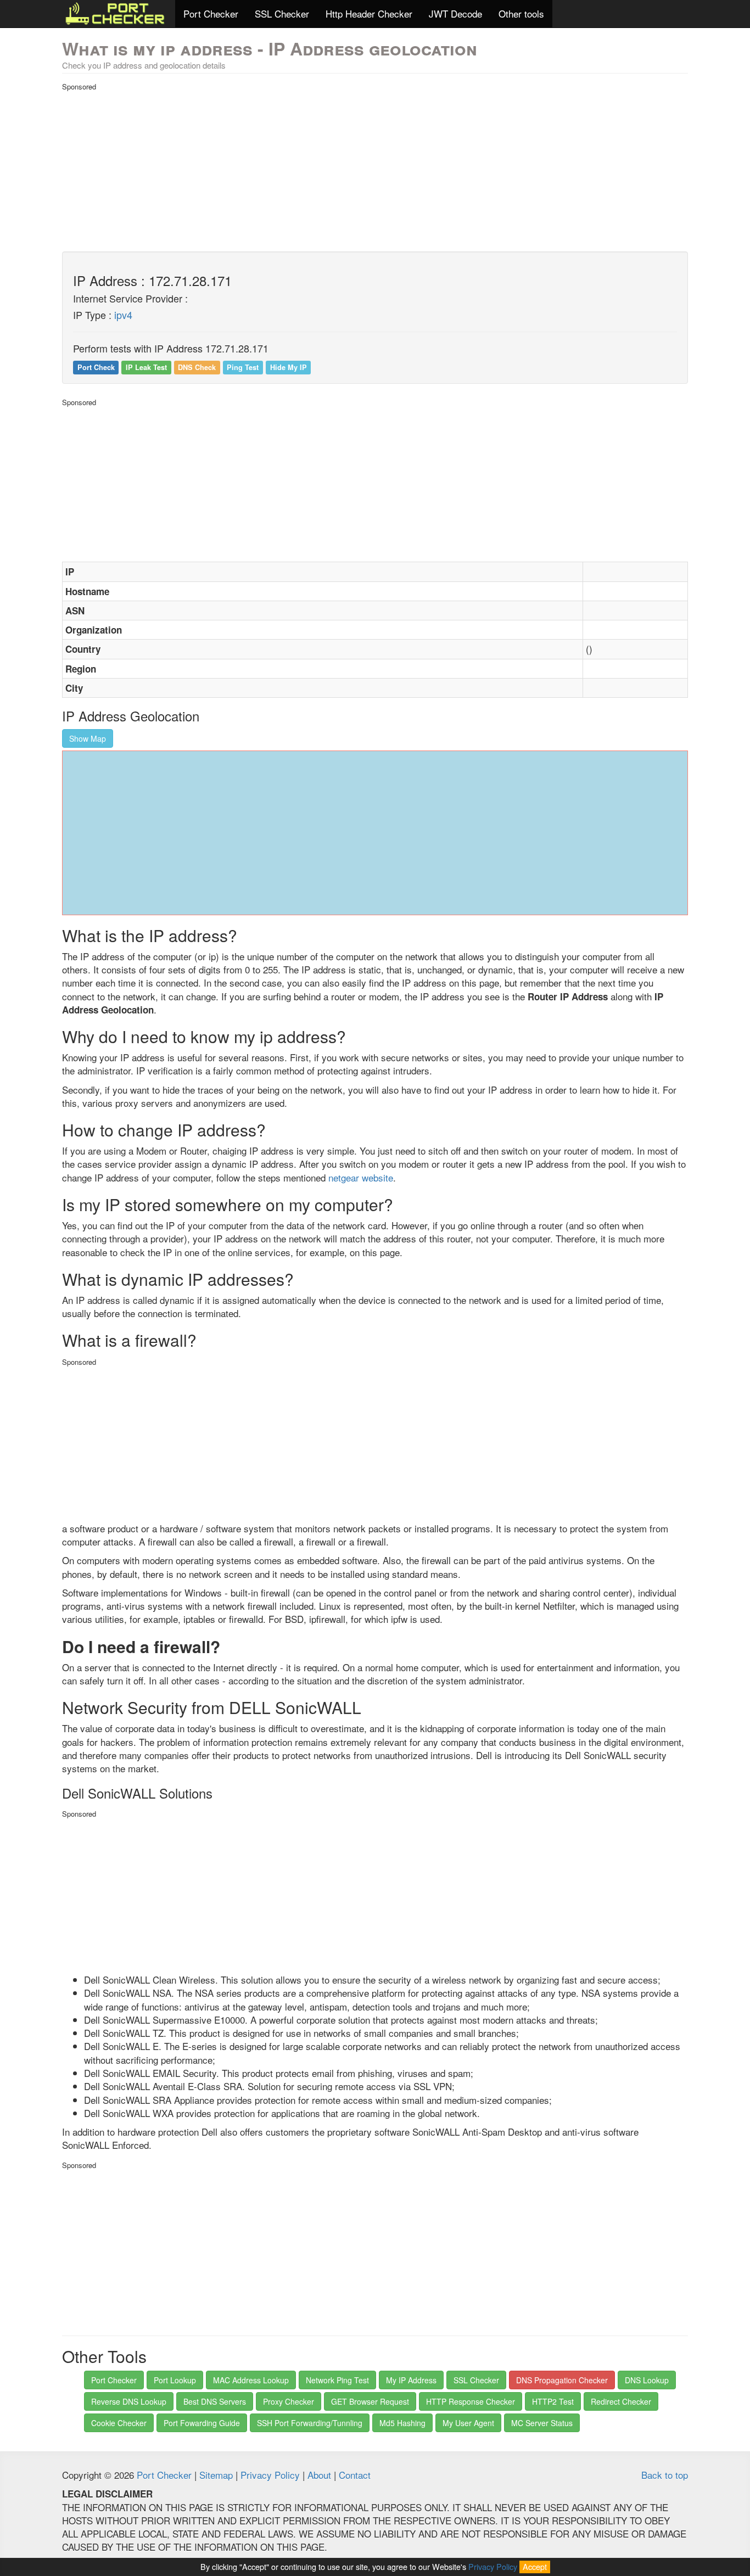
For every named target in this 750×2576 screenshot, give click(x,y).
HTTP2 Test (553, 2401)
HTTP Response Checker (471, 2401)
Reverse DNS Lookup (129, 2401)
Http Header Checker (369, 13)
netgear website (361, 1177)
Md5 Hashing (402, 2423)
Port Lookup (175, 2380)
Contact (355, 2475)
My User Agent (468, 2423)
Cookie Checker (119, 2423)
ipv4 (123, 315)
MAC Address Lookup (251, 2380)
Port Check (96, 367)
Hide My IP (289, 367)
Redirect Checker (621, 2401)
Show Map (88, 738)
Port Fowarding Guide (202, 2423)
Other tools (521, 13)
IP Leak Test (146, 367)
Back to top (665, 2475)
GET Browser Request (370, 2401)
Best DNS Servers (215, 2401)
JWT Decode (455, 13)
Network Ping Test (337, 2380)
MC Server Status (542, 2423)
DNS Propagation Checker (562, 2380)
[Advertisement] (375, 169)
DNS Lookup (647, 2380)
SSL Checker (282, 13)
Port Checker (211, 13)
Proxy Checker (289, 2401)
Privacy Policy (270, 2475)
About (319, 2475)
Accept (535, 2566)
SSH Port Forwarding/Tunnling (310, 2423)
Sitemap (216, 2475)
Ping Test (243, 367)
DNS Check (197, 367)
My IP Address (411, 2380)
